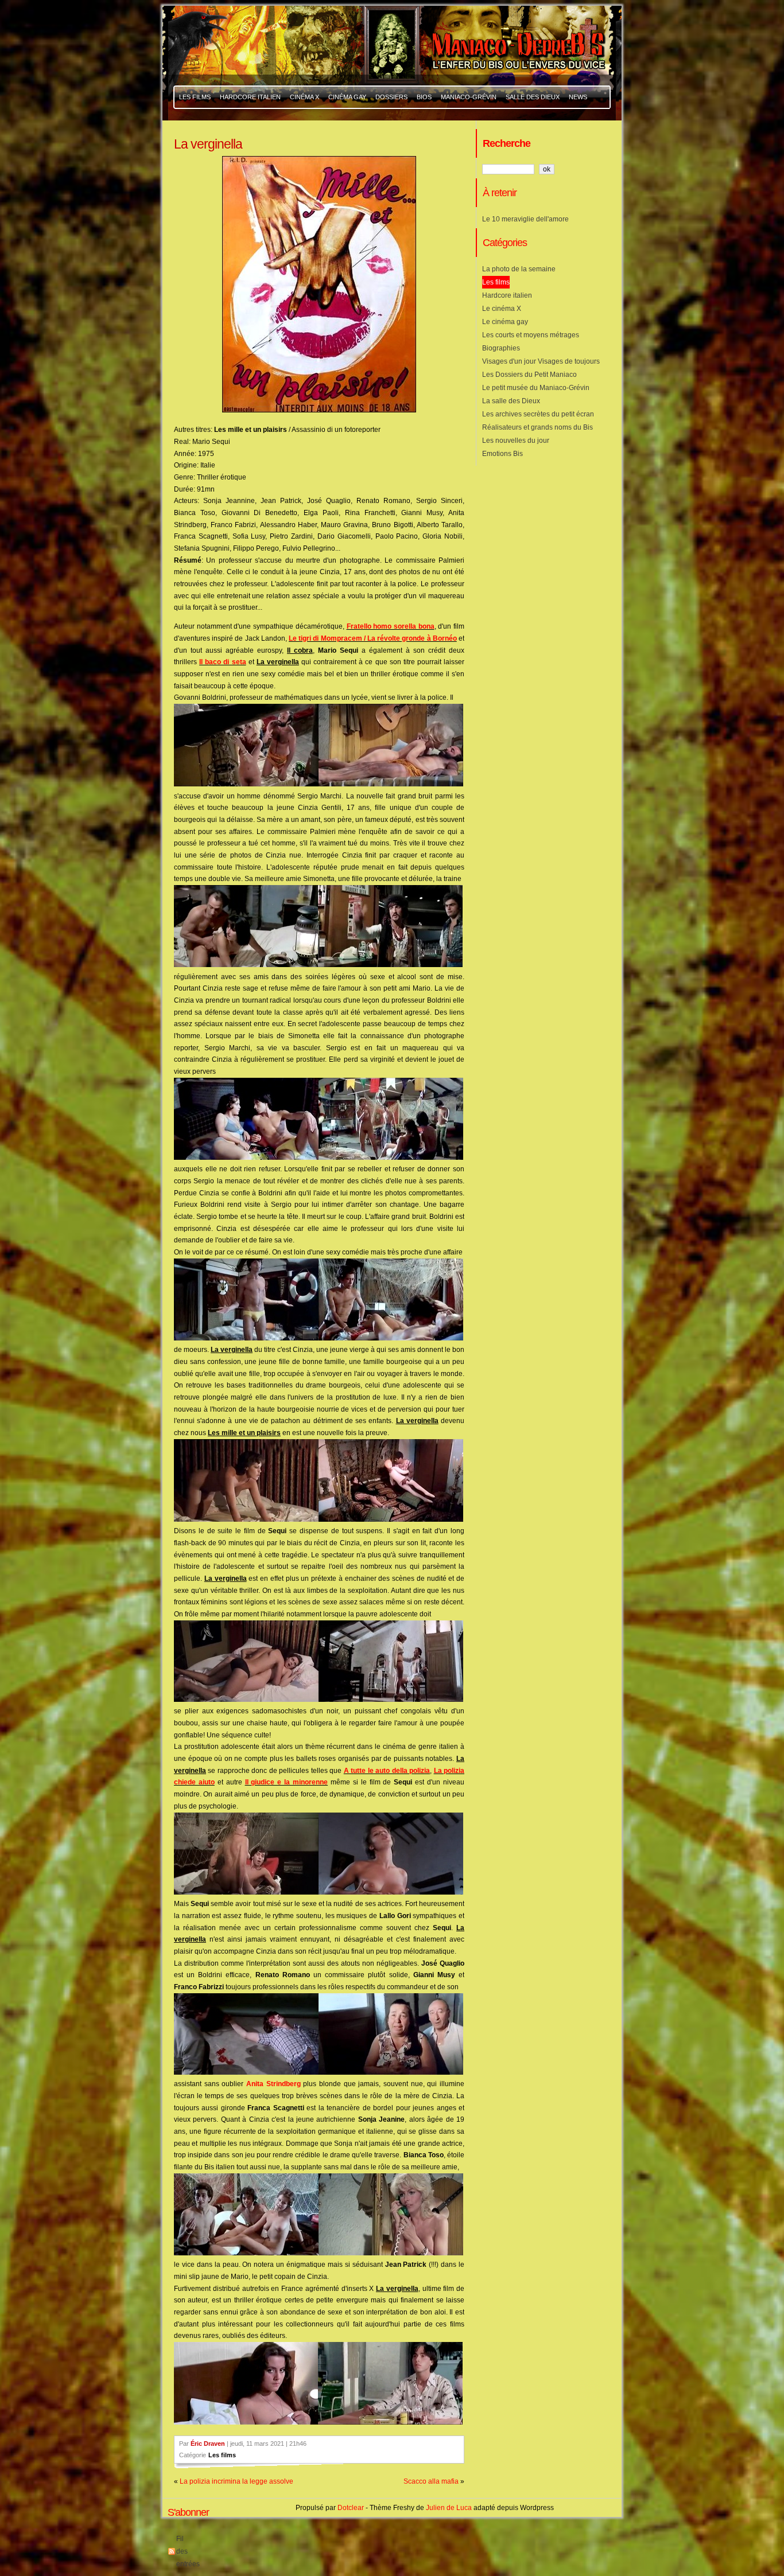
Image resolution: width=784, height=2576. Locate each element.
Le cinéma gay (505, 322)
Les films (222, 2455)
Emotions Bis (502, 454)
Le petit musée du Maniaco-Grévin (536, 388)
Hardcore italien (507, 295)
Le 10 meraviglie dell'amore (525, 219)
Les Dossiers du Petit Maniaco (529, 375)
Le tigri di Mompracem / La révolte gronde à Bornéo (373, 638)
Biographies (501, 348)
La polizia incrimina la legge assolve (236, 2481)
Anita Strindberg (273, 2084)
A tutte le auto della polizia (387, 1771)
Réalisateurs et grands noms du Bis (537, 427)
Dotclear (351, 2508)
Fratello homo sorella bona (391, 626)
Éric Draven (208, 2444)
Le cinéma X (502, 309)
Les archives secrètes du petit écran (538, 414)
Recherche (507, 143)
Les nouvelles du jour (516, 441)
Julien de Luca (449, 2508)
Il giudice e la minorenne (287, 1782)
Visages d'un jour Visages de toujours (541, 361)
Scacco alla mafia (431, 2481)
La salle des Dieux (511, 401)
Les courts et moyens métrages (531, 335)
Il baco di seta (222, 662)
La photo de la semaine (519, 269)
